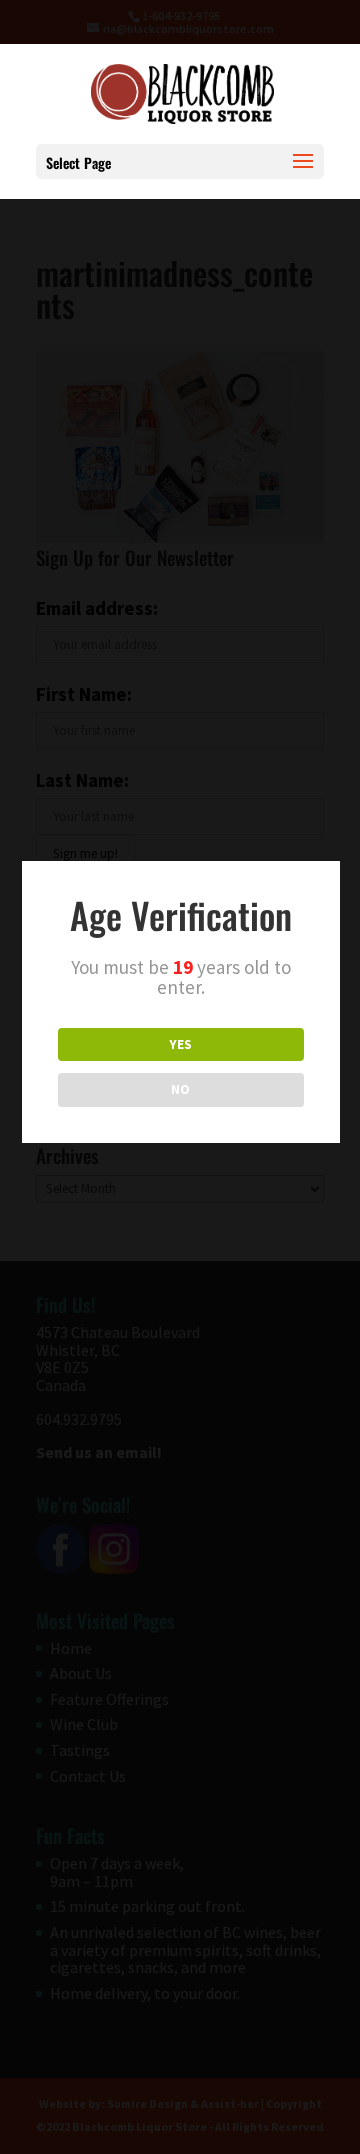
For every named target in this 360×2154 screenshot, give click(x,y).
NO (180, 1089)
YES (180, 1044)
